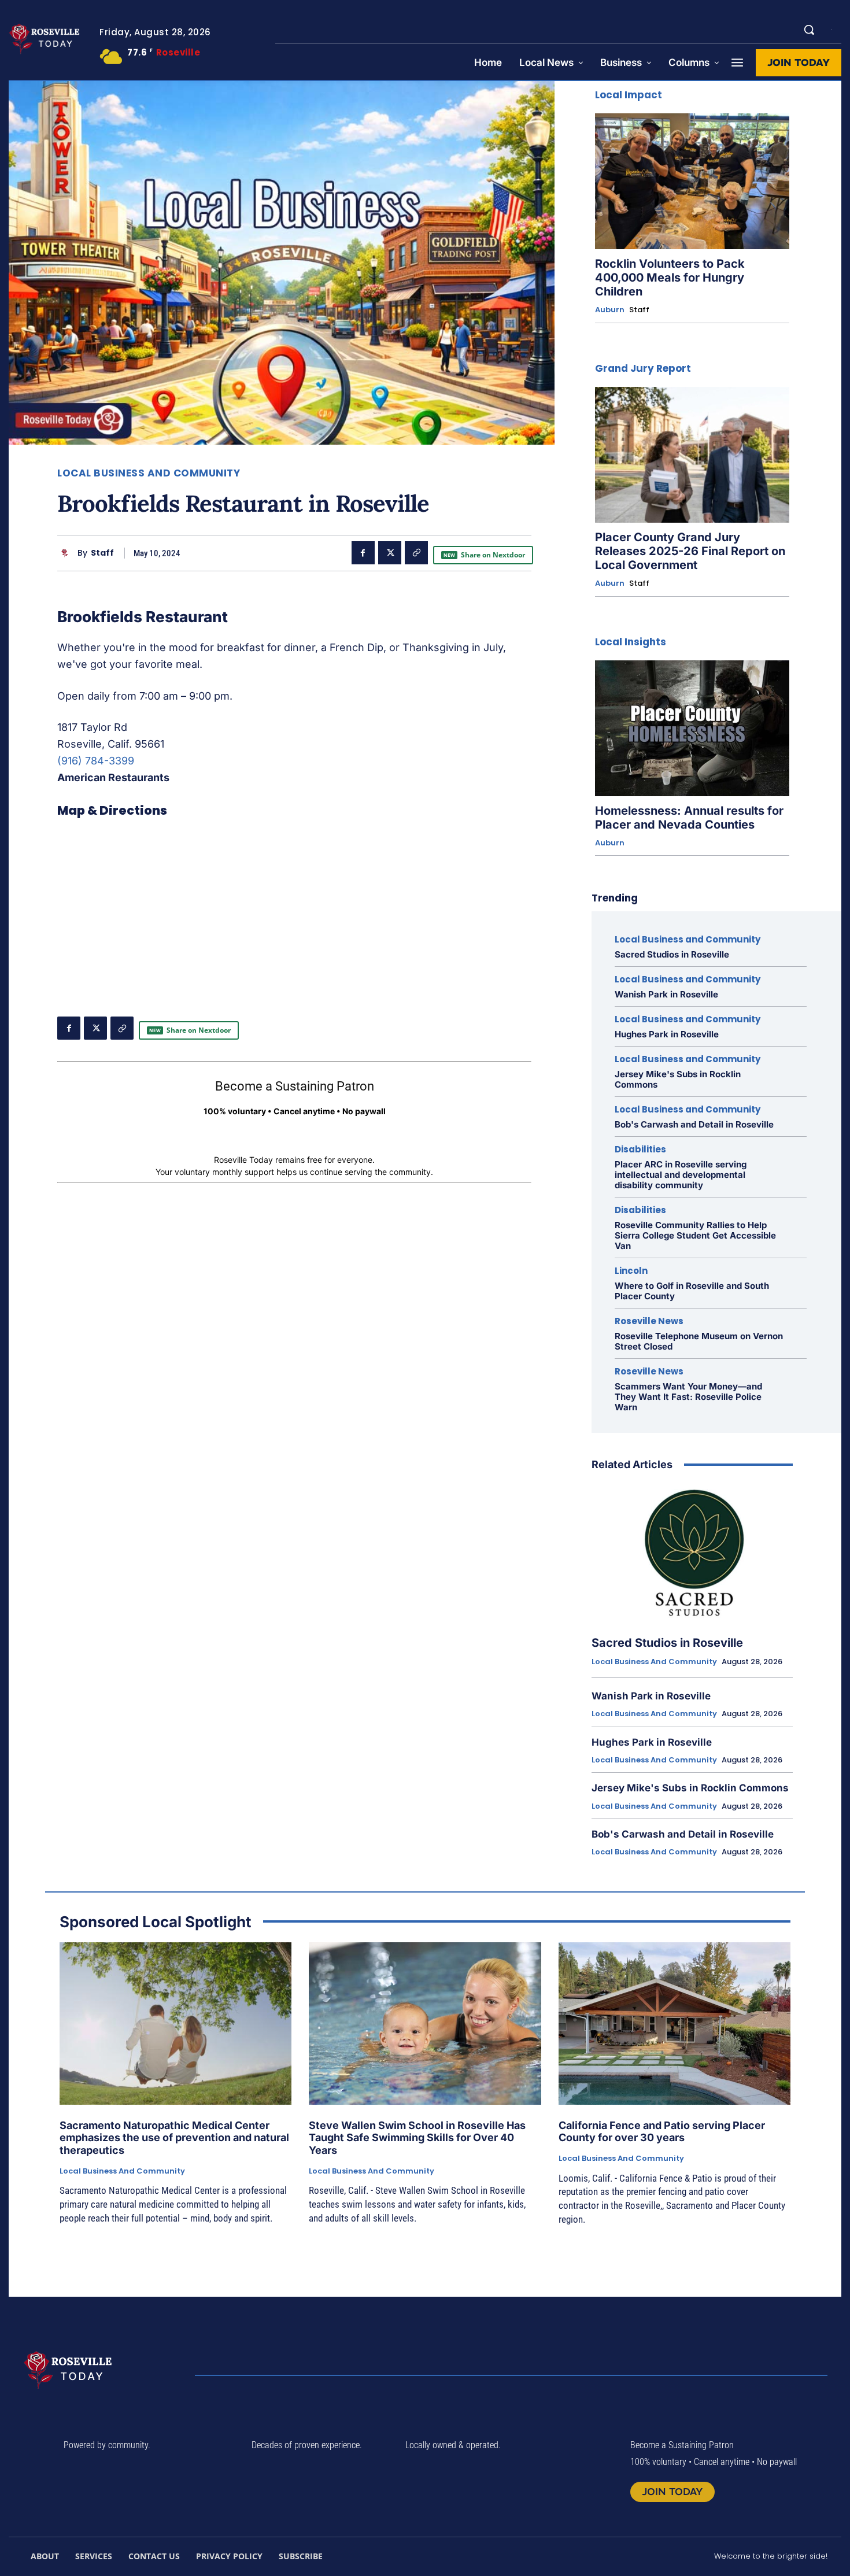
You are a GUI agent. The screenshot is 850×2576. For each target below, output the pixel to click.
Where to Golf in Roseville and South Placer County (692, 1291)
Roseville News (649, 1321)
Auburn (610, 310)
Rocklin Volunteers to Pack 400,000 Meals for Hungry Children (670, 278)
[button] (809, 29)
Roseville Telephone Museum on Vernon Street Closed (699, 1341)
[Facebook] (363, 553)
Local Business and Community (149, 473)
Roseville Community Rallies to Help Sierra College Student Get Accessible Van (695, 1235)
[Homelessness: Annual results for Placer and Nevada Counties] (692, 728)
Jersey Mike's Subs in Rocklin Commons (678, 1079)
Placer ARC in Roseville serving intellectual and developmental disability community (681, 1175)
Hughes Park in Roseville (667, 1034)
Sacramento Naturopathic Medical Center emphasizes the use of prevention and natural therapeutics (174, 2138)
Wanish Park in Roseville (666, 994)
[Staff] (67, 553)
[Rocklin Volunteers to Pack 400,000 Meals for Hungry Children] (692, 181)
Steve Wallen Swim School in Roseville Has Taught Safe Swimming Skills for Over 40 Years (417, 2138)
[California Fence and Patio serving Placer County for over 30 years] (675, 2024)
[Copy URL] (416, 553)
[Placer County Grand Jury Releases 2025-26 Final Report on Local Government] (692, 455)
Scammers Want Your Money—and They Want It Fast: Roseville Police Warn (688, 1397)
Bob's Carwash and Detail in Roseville (694, 1124)
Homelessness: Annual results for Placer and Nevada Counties (689, 818)
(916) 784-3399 (96, 761)
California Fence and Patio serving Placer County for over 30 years (662, 2132)
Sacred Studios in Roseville (672, 954)
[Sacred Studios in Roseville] (692, 1554)
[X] (390, 553)
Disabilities (640, 1149)
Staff (102, 553)
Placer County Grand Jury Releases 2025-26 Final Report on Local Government (690, 551)
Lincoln (631, 1271)
